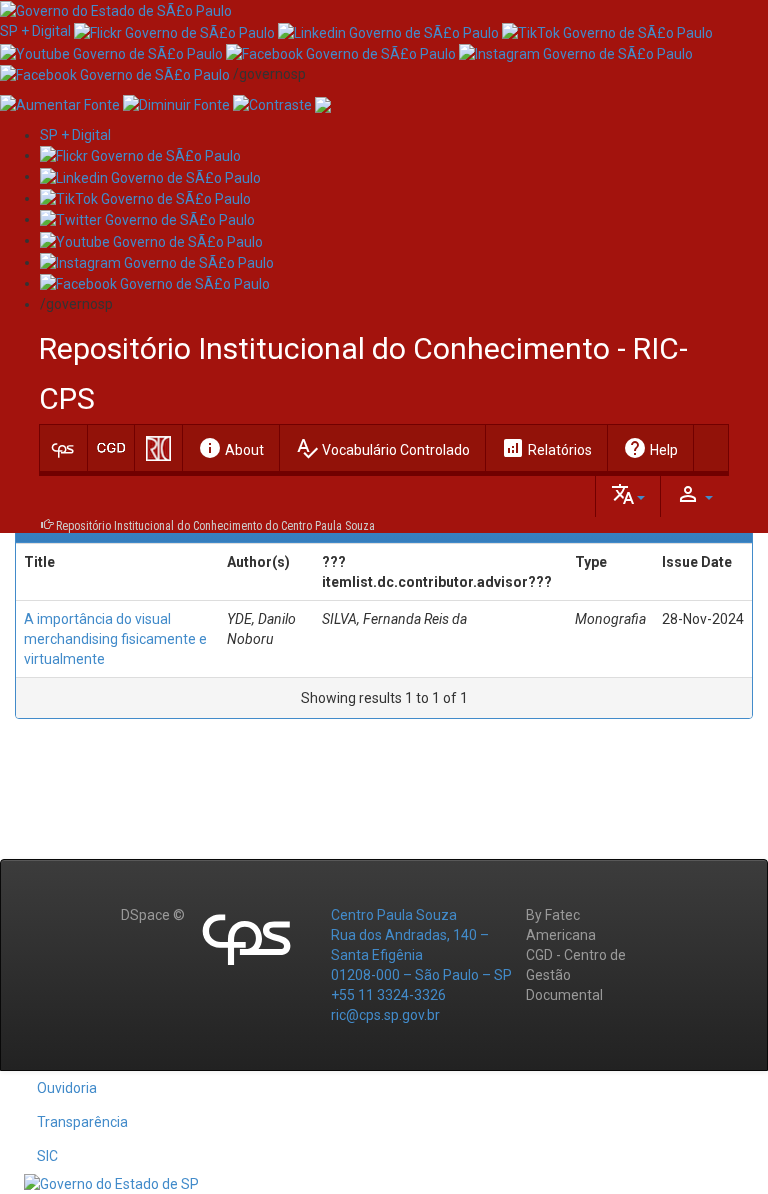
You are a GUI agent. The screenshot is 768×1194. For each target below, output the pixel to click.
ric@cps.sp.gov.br (385, 1015)
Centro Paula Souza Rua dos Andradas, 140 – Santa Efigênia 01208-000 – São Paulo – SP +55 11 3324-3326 (421, 955)
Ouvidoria (67, 1088)
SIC (47, 1156)
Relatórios (546, 448)
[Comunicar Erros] (323, 104)
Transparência (82, 1122)
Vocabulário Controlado (382, 448)
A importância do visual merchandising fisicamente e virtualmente (115, 639)
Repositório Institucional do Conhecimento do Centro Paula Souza (215, 526)
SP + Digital (35, 31)
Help (650, 448)
